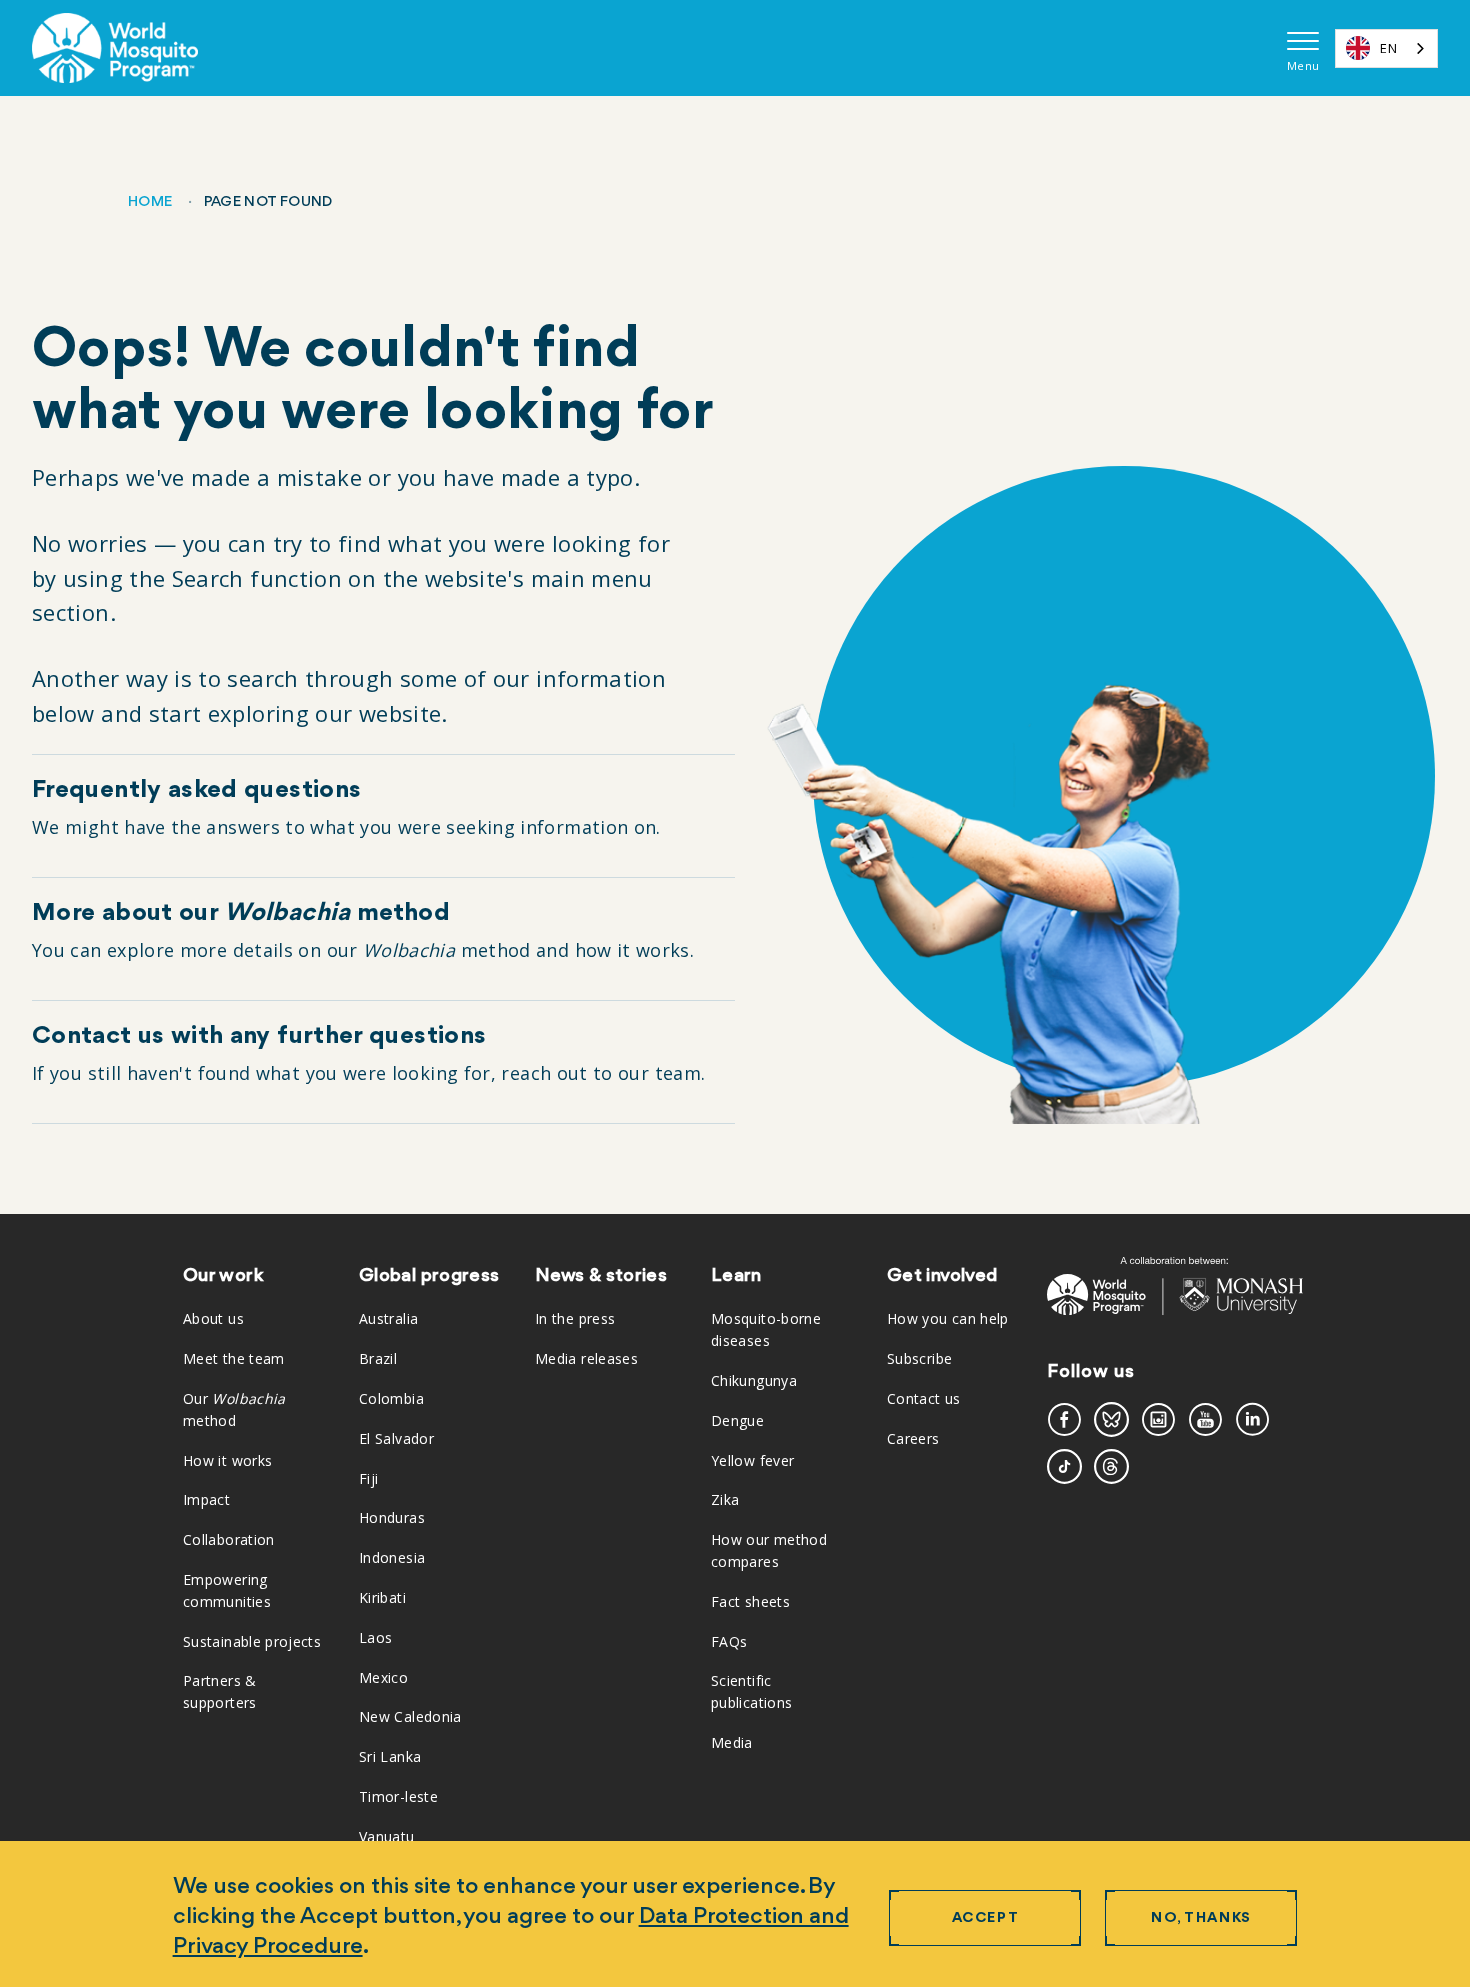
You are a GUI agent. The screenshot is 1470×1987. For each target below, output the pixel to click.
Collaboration (229, 1539)
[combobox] (1386, 48)
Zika (725, 1499)
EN (1388, 48)
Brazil (378, 1358)
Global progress (429, 1276)
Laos (375, 1637)
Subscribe (919, 1358)
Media (732, 1742)
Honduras (392, 1517)
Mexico (383, 1677)
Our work (223, 1276)
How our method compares (769, 1550)
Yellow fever (752, 1460)
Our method (234, 1409)
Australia (388, 1318)
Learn (736, 1276)
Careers (913, 1438)
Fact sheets (750, 1601)
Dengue (737, 1420)
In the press (575, 1318)
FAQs (729, 1641)
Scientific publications (751, 1691)
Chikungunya (754, 1380)
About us (213, 1318)
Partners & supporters (220, 1691)
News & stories (601, 1276)
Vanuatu (387, 1836)
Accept (985, 1918)
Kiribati (382, 1597)
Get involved (942, 1276)
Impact (206, 1499)
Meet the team (234, 1358)
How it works (227, 1460)
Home (150, 202)
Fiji (368, 1478)
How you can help (948, 1318)
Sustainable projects (252, 1641)
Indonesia (392, 1557)
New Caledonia (410, 1716)
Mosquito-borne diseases (766, 1329)
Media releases (586, 1358)
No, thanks (1201, 1918)
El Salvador (396, 1438)
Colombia (391, 1398)
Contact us (924, 1398)
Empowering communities (227, 1590)
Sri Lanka (390, 1756)
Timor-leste (398, 1796)
